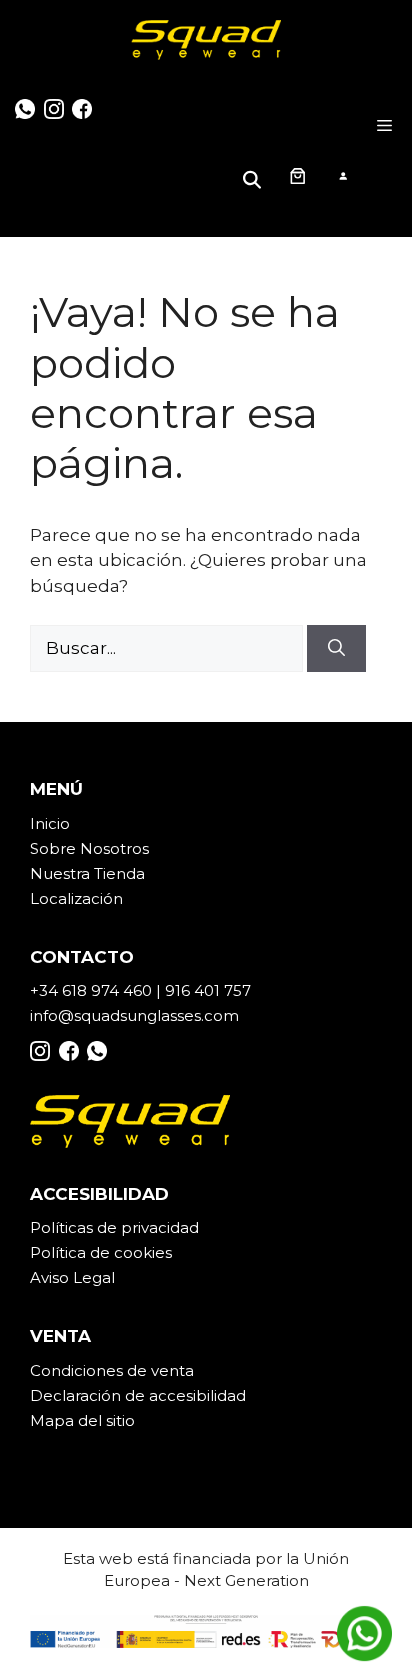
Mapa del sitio (82, 1420)
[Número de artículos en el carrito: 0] (297, 175)
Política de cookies (101, 1252)
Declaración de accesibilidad (138, 1395)
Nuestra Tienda (87, 873)
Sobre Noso (75, 848)
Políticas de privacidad (114, 1227)
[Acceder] (342, 175)
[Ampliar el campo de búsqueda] (255, 175)
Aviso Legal (72, 1277)
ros (137, 848)
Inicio (50, 823)
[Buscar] (336, 649)
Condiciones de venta (112, 1370)
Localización (76, 898)
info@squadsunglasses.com (134, 1015)
